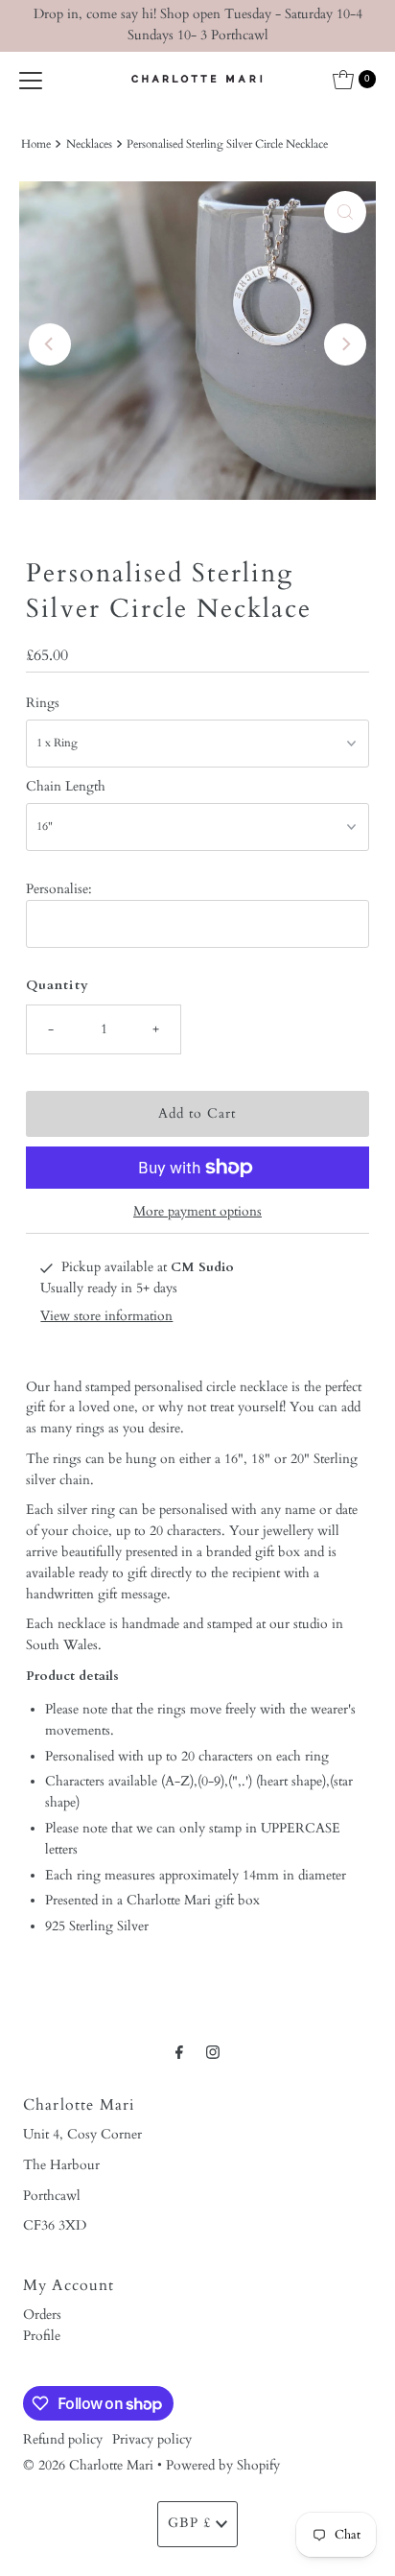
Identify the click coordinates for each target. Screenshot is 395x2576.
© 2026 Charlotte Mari (88, 2466)
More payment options (197, 1212)
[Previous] (50, 344)
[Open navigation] (31, 80)
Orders (42, 2315)
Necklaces (89, 144)
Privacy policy (152, 2440)
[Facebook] (179, 2053)
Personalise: (59, 889)
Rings (43, 703)
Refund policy (63, 2440)
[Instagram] (213, 2053)
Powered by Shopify (223, 2466)
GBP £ (189, 2523)
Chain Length (66, 787)
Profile (42, 2336)
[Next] (345, 344)
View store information (106, 1316)
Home (36, 144)
